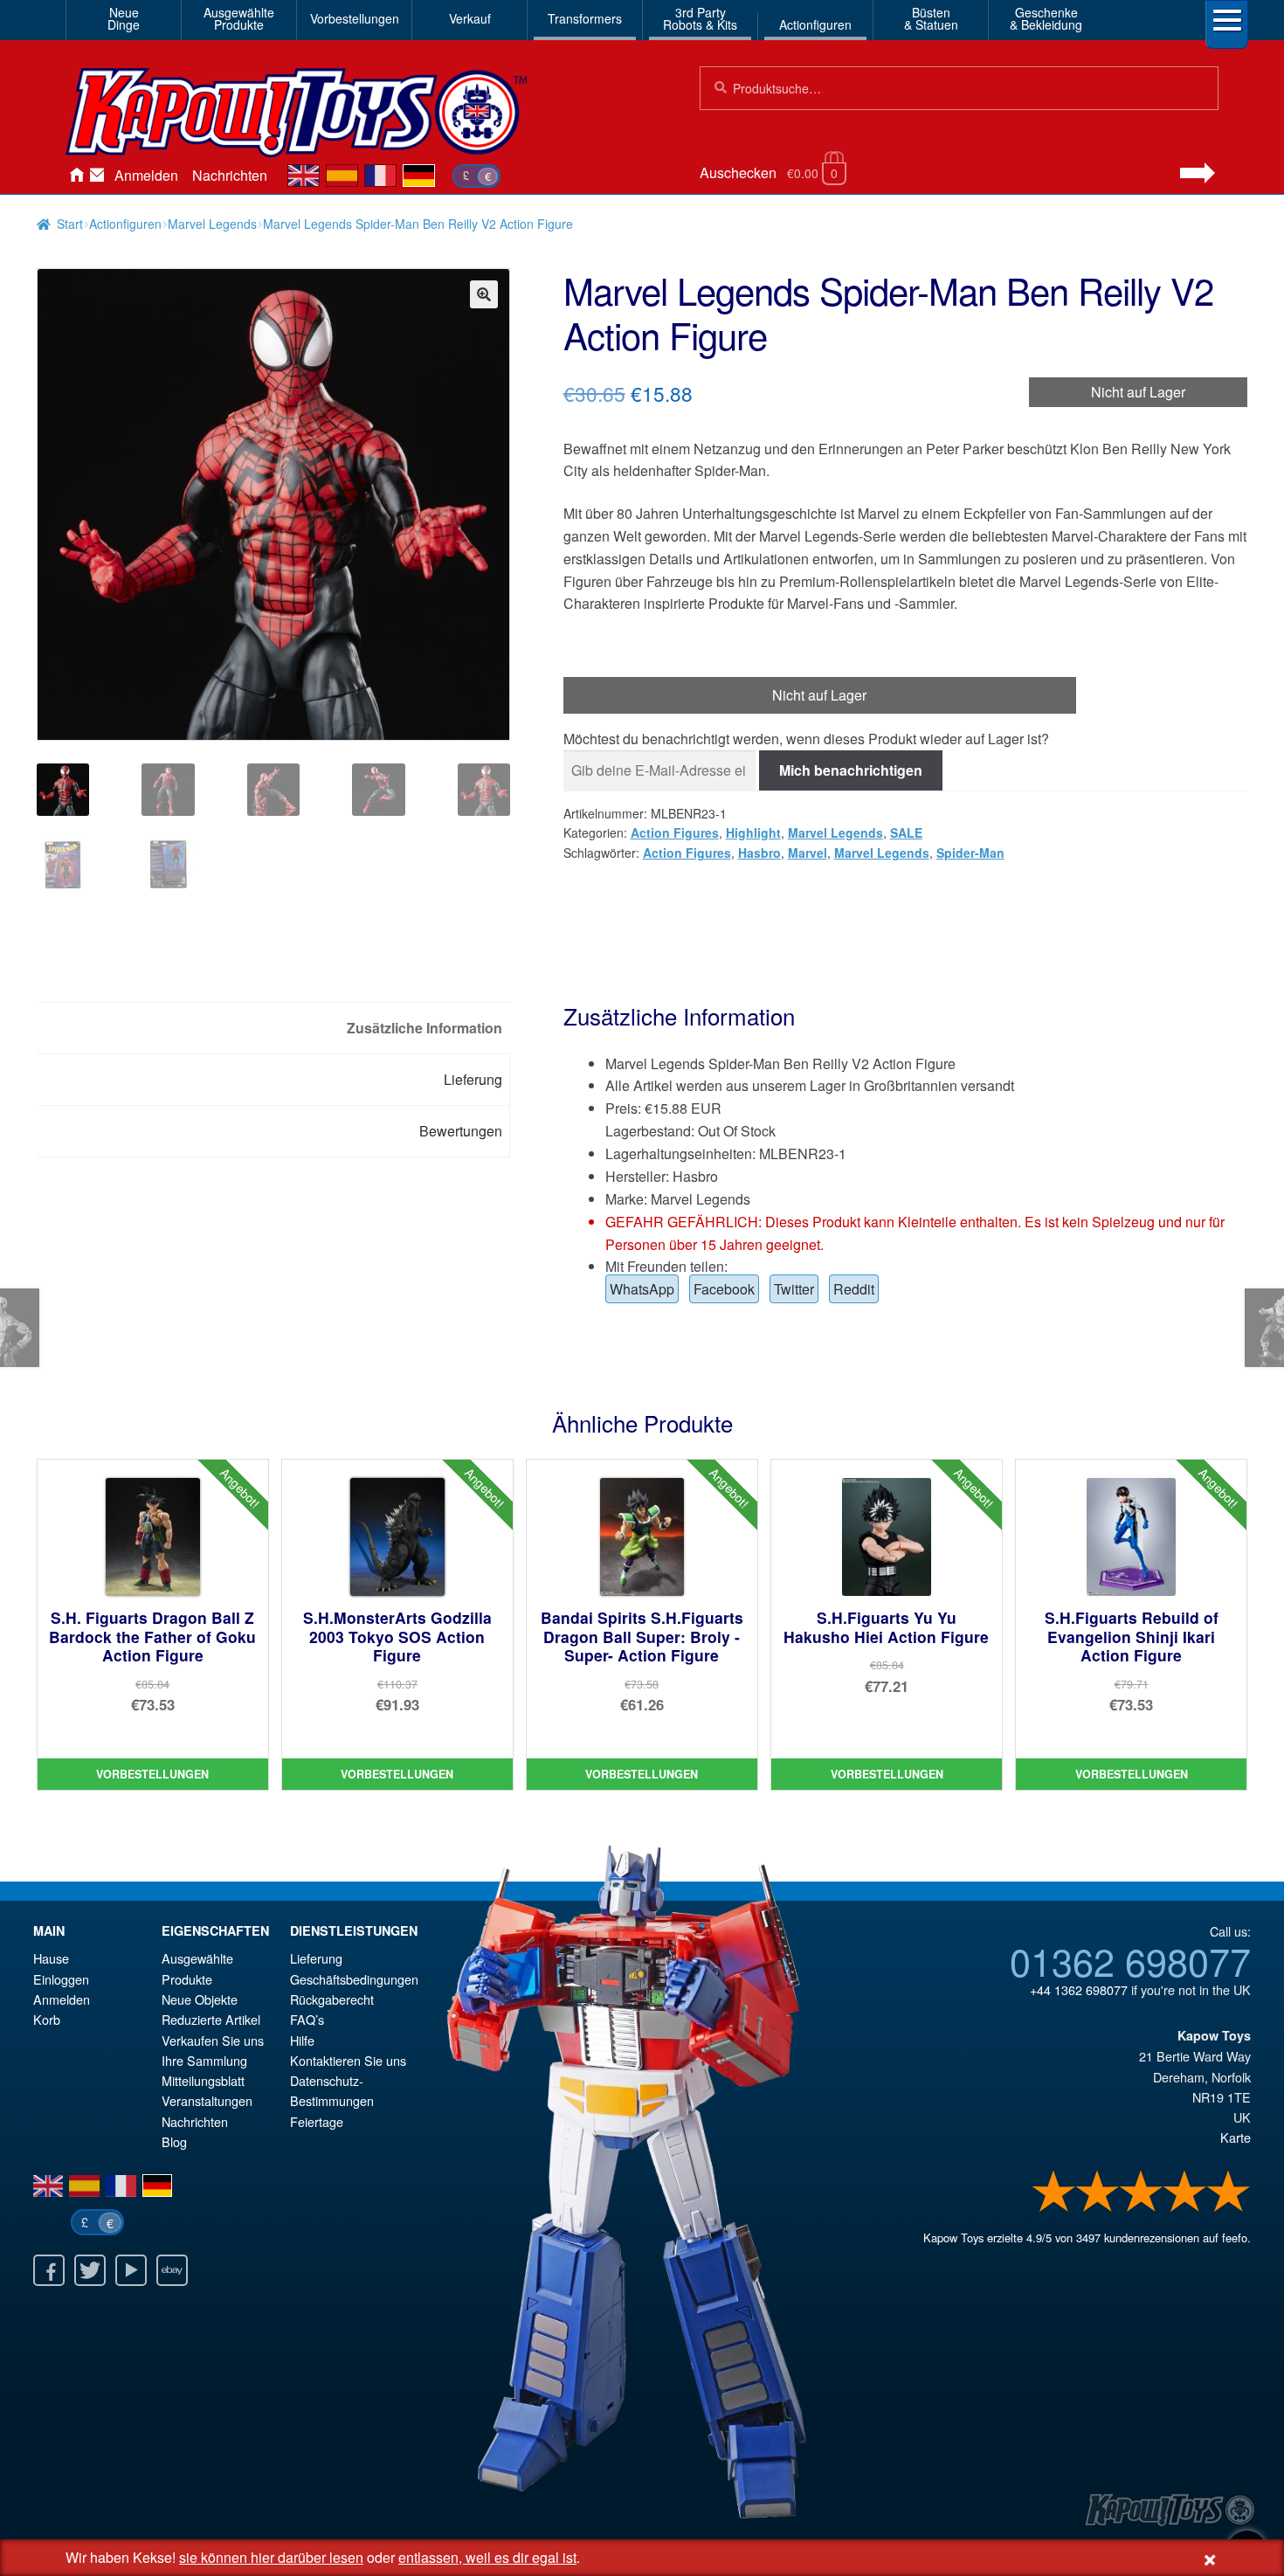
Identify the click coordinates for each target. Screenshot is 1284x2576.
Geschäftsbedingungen (354, 1979)
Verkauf (470, 18)
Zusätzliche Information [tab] (425, 1028)
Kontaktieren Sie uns (97, 176)
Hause (76, 176)
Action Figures (675, 832)
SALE (906, 832)
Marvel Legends (212, 224)
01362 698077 (1130, 1960)
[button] (484, 294)
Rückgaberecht (332, 1999)
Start (70, 224)
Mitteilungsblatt (203, 2080)
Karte (1236, 2137)
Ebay (172, 2270)
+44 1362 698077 (1079, 1989)
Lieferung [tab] (473, 1079)
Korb (47, 2019)
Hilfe (302, 2040)
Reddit (854, 1289)
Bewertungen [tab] (461, 1131)
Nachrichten (230, 175)
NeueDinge (124, 18)
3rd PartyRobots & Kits (700, 18)
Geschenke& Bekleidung (1046, 18)
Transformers (585, 18)
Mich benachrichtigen (851, 770)
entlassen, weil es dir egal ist (487, 2557)
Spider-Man (970, 853)
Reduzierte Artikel (211, 2019)
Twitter (794, 1289)
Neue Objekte (200, 1999)
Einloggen (61, 1979)
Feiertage (317, 2121)
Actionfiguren (815, 24)
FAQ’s (307, 2019)
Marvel (808, 853)
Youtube (131, 2270)
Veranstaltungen (207, 2100)
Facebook (724, 1289)
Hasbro (759, 853)
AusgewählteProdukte (239, 18)
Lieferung (316, 1958)
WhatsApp (642, 1289)
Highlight (753, 832)
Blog (174, 2141)
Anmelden (146, 175)
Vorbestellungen (355, 18)
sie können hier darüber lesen (271, 2557)
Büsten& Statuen (931, 18)
